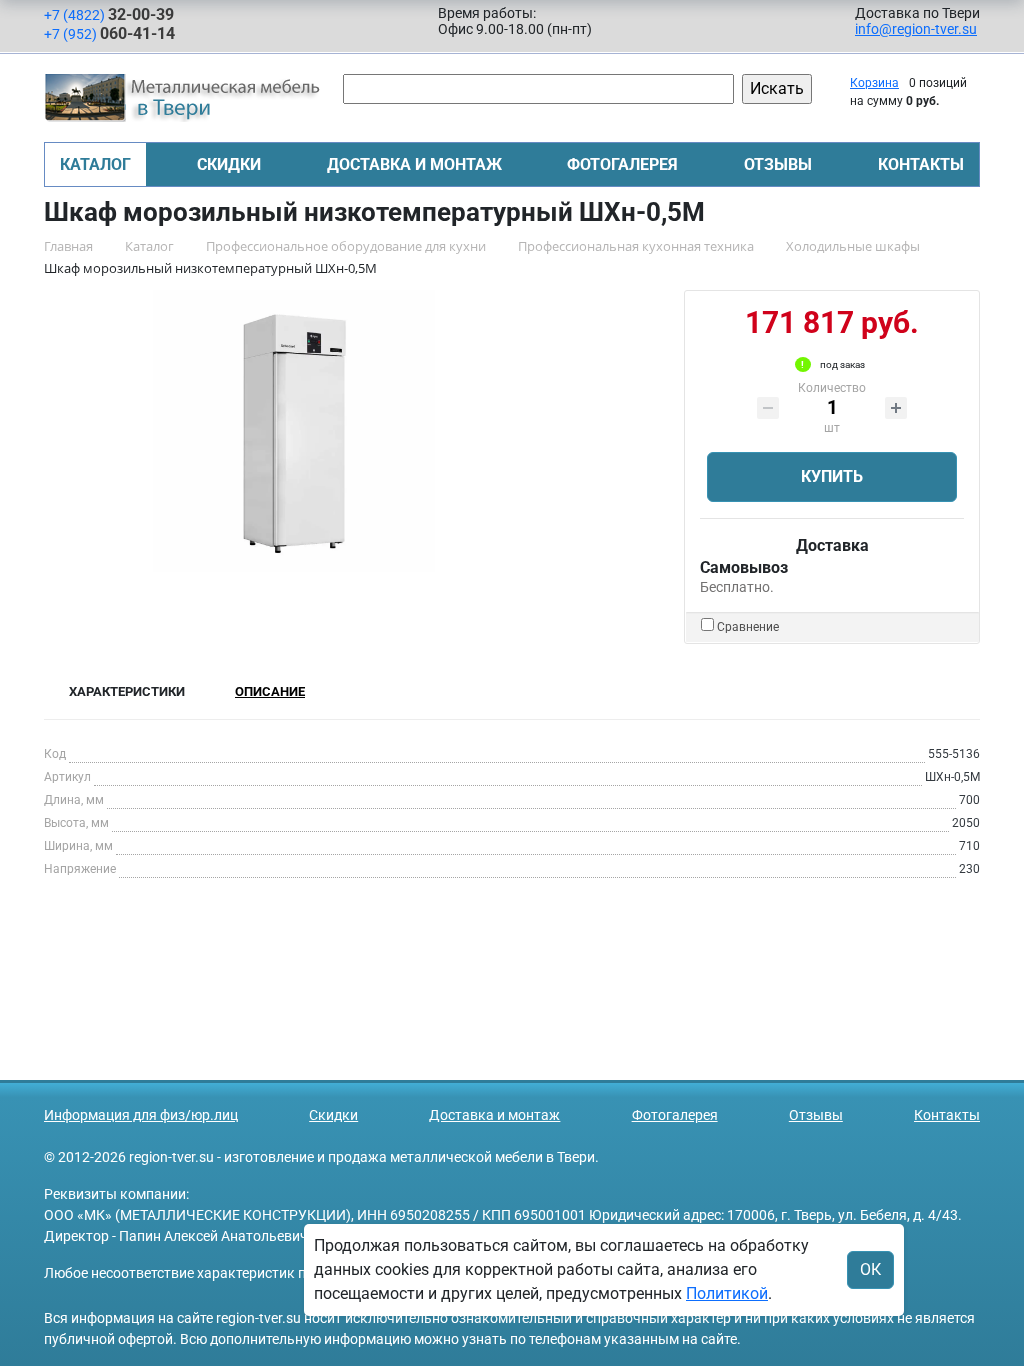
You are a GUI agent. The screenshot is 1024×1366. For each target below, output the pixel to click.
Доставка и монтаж (414, 164)
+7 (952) (109, 33)
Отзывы (778, 164)
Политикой (727, 1293)
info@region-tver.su (916, 29)
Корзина (874, 83)
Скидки (229, 164)
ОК (870, 1269)
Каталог (95, 164)
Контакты (921, 164)
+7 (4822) (109, 14)
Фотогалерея (622, 164)
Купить (832, 476)
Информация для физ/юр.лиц (141, 1115)
